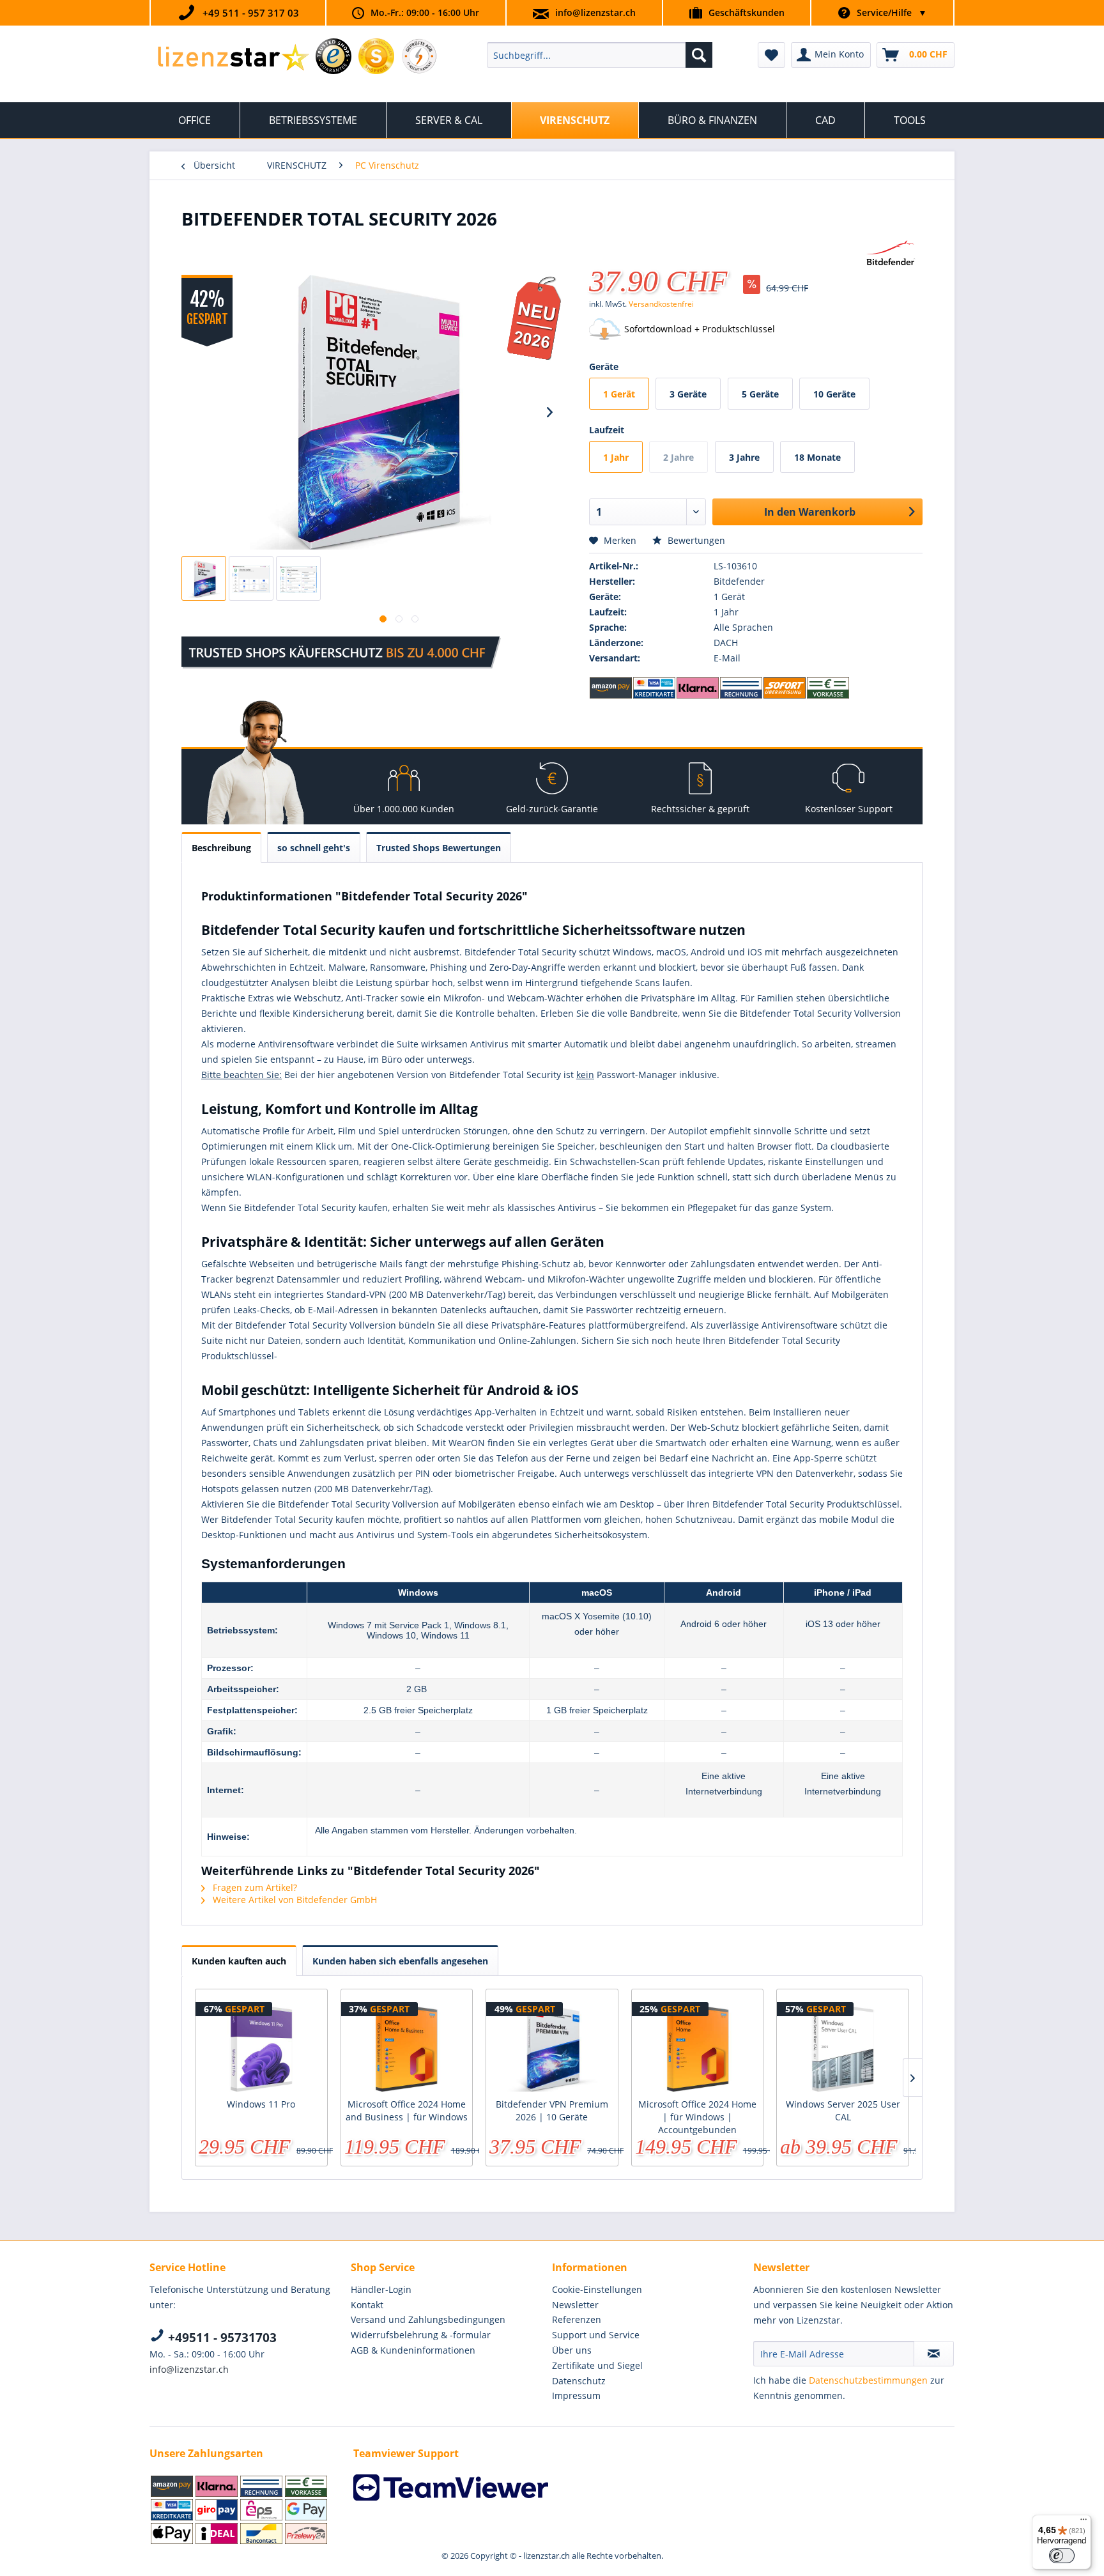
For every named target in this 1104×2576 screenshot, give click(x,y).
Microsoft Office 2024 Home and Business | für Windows (407, 2110)
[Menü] (1084, 2522)
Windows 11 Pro (261, 2104)
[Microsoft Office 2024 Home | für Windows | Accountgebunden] (698, 2047)
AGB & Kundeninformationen (413, 2350)
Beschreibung (221, 848)
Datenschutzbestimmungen (868, 2380)
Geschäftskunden (747, 12)
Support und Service (596, 2335)
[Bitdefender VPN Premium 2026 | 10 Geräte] (552, 2047)
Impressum (576, 2395)
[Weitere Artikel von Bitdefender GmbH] (891, 254)
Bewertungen (695, 540)
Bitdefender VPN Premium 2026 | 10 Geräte (552, 2110)
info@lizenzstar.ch (595, 12)
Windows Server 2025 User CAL (843, 2110)
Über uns (572, 2350)
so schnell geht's (314, 848)
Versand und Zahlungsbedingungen (428, 2319)
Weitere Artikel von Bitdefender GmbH (294, 1900)
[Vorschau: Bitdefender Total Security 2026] (204, 578)
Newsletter (575, 2305)
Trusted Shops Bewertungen (439, 848)
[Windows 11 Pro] (261, 2047)
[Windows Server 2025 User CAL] (843, 2047)
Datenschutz (579, 2381)
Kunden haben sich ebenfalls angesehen (400, 1961)
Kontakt (367, 2305)
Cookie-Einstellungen (597, 2289)
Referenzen (577, 2319)
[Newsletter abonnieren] (934, 2354)
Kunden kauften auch (239, 1961)
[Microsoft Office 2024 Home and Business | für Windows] (407, 2047)
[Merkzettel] (771, 55)
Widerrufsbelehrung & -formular (421, 2335)
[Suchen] (699, 55)
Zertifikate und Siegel (597, 2365)
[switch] (1062, 2556)
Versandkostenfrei (661, 304)
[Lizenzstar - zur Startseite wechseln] (233, 58)
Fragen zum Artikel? (254, 1887)
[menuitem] (600, 55)
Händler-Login (381, 2289)
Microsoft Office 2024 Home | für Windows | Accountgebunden (697, 2117)
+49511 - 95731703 (221, 2338)
